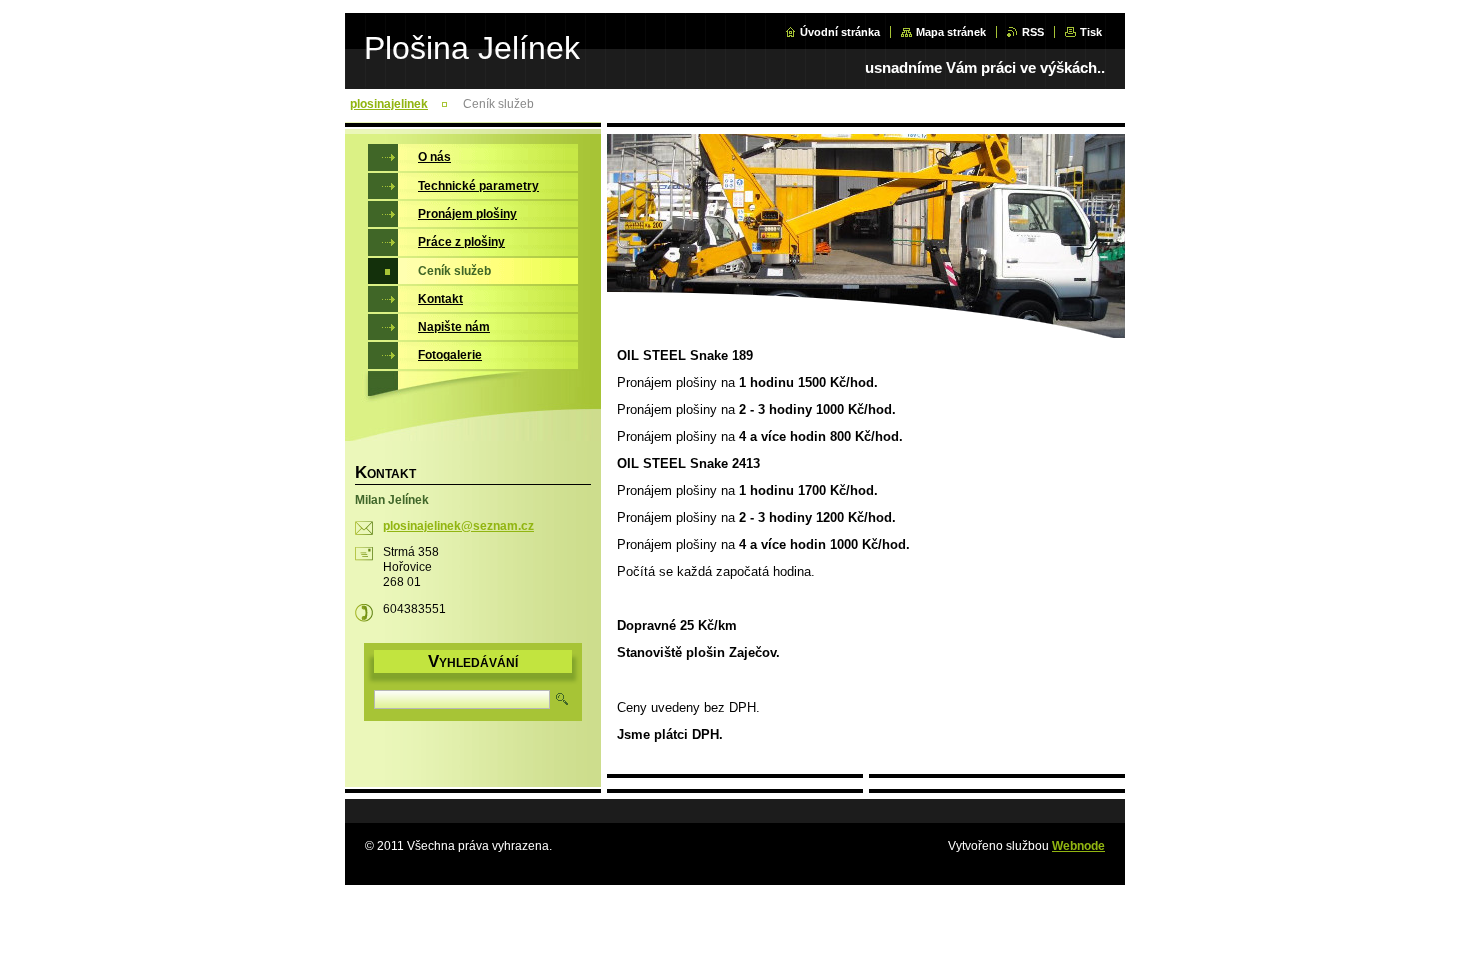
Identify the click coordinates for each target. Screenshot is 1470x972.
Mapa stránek (951, 32)
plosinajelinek (389, 104)
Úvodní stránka (840, 32)
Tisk (1091, 32)
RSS (1033, 32)
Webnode (1078, 846)
